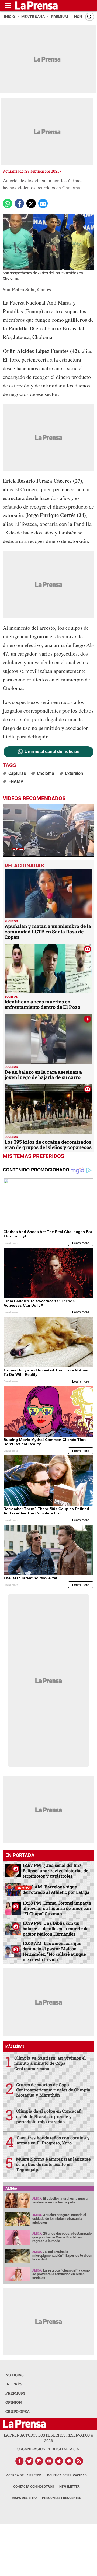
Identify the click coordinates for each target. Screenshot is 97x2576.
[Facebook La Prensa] (19, 2461)
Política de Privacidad (67, 2475)
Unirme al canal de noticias (52, 752)
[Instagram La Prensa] (39, 2461)
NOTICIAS (15, 2375)
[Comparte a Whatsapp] (7, 203)
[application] (48, 830)
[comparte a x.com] (31, 203)
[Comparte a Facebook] (19, 203)
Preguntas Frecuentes (62, 2498)
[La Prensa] (24, 2424)
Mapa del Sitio (24, 2498)
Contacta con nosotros (34, 2487)
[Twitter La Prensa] (29, 2461)
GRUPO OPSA (18, 2411)
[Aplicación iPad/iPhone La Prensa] (59, 2461)
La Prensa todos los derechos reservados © (49, 2438)
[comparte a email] (43, 203)
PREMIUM (15, 2393)
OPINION (14, 2402)
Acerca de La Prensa (24, 2475)
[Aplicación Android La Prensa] (69, 2461)
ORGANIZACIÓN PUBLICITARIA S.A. (48, 2449)
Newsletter (70, 2487)
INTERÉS (14, 2384)
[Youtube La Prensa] (49, 2461)
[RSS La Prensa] (79, 2461)
